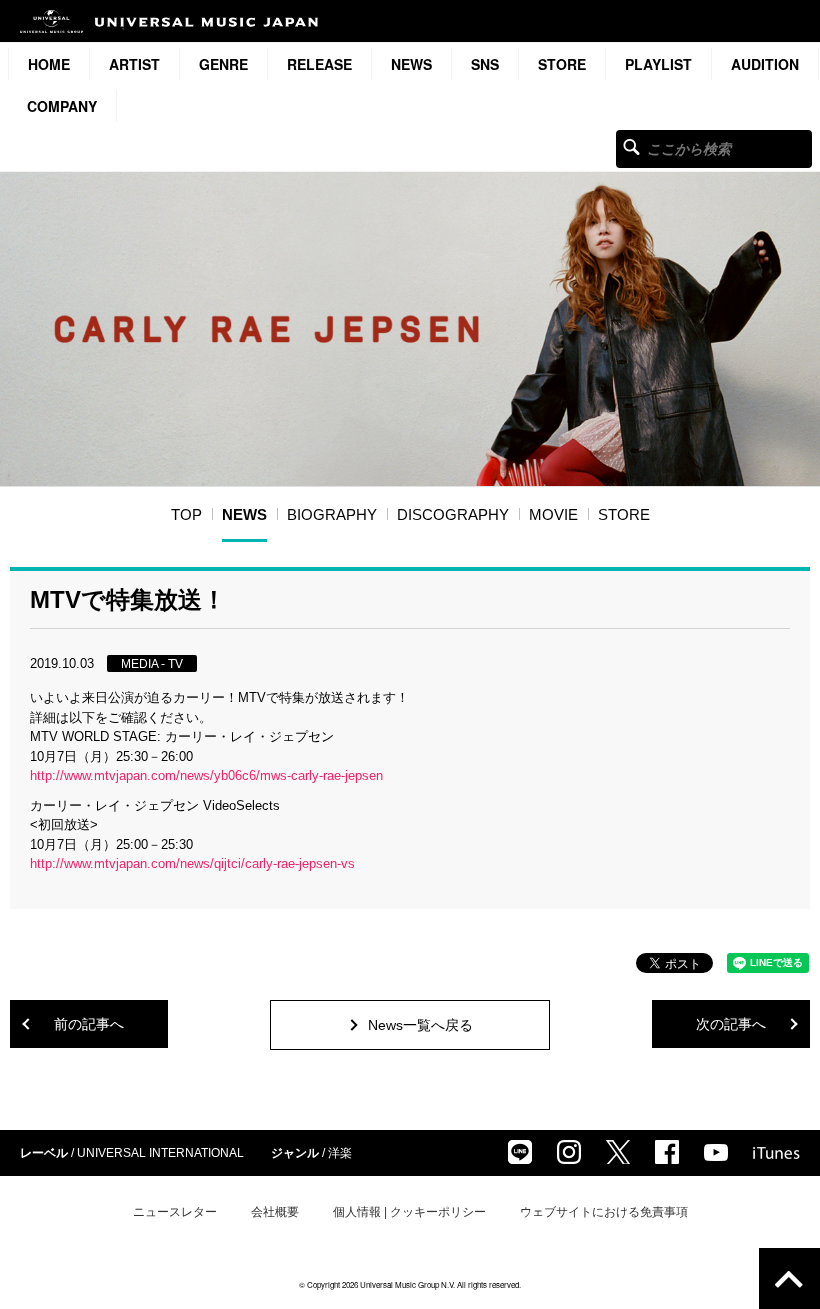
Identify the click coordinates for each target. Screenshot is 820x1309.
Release (319, 64)
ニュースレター (175, 1212)
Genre (223, 64)
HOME (49, 64)
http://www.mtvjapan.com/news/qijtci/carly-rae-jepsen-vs (192, 863)
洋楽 (340, 1153)
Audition (765, 64)
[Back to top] (789, 1278)
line (520, 1152)
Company (62, 106)
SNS (485, 64)
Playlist (658, 64)
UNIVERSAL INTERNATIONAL (160, 1153)
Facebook (667, 1152)
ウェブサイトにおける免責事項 (604, 1212)
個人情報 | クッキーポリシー (409, 1212)
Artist (134, 64)
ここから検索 (631, 146)
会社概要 (275, 1212)
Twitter (618, 1152)
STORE (562, 64)
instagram (569, 1152)
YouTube (716, 1152)
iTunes (776, 1153)
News (411, 64)
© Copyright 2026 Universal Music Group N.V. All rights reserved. (410, 1284)
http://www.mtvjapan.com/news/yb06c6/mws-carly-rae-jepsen (206, 775)
